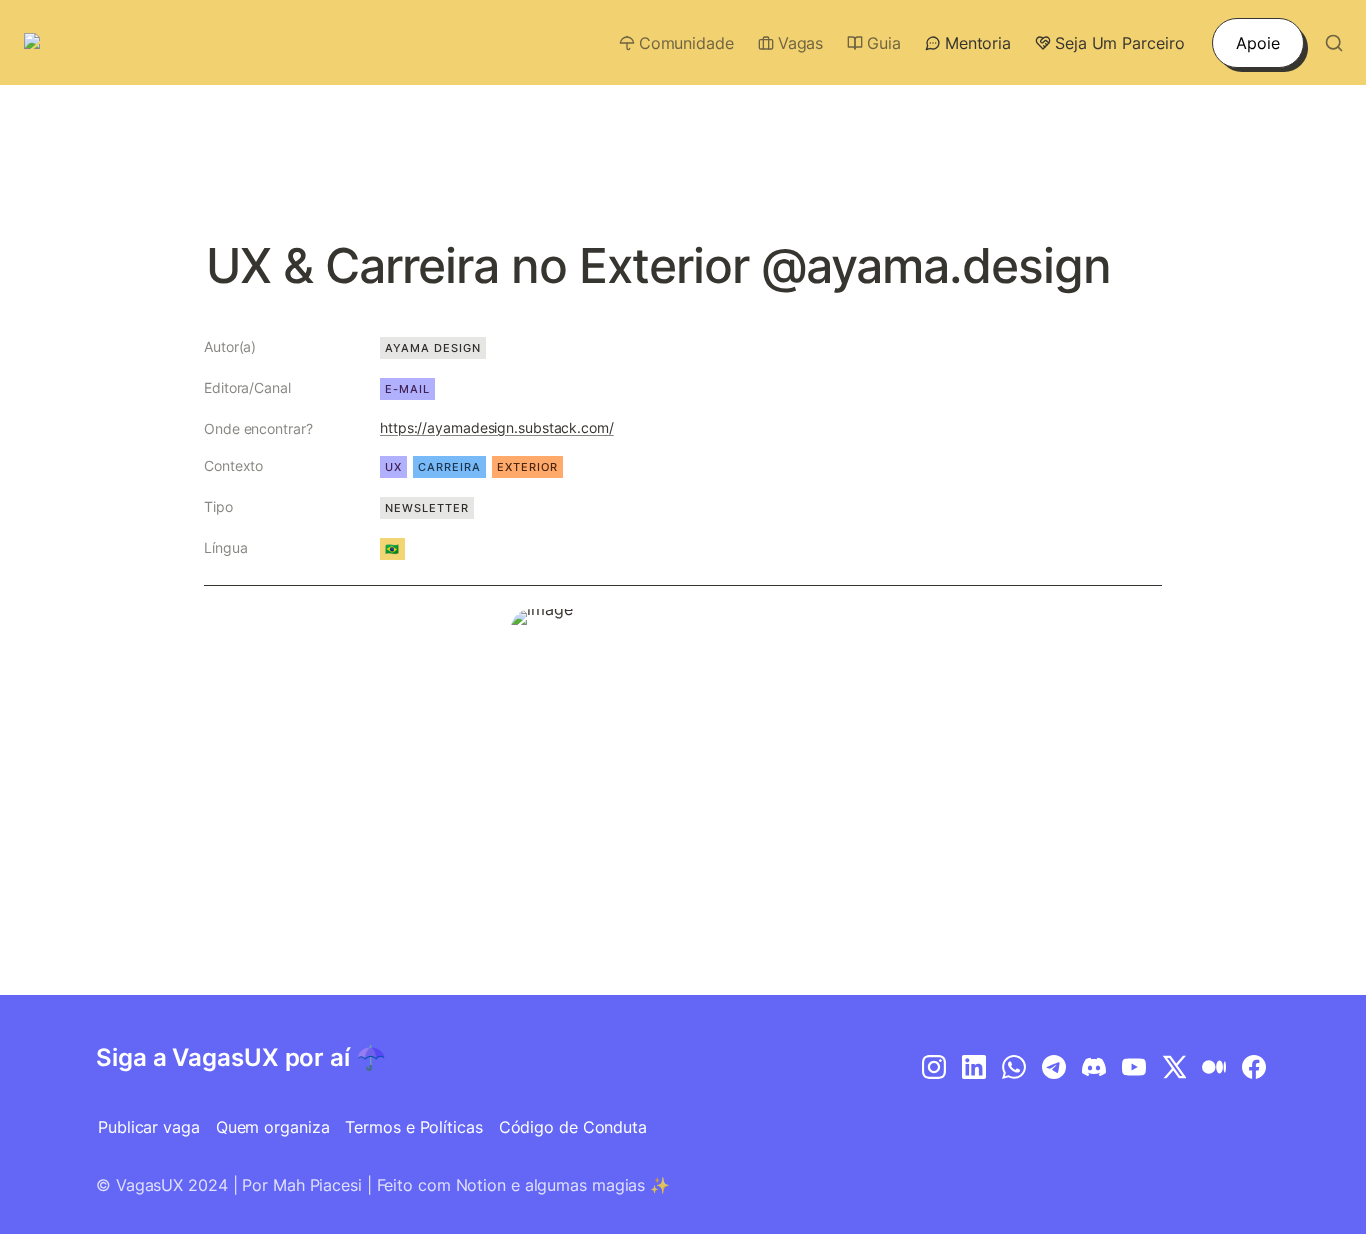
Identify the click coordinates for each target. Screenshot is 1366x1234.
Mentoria (978, 43)
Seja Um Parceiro (1119, 43)
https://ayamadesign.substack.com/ (497, 427)
